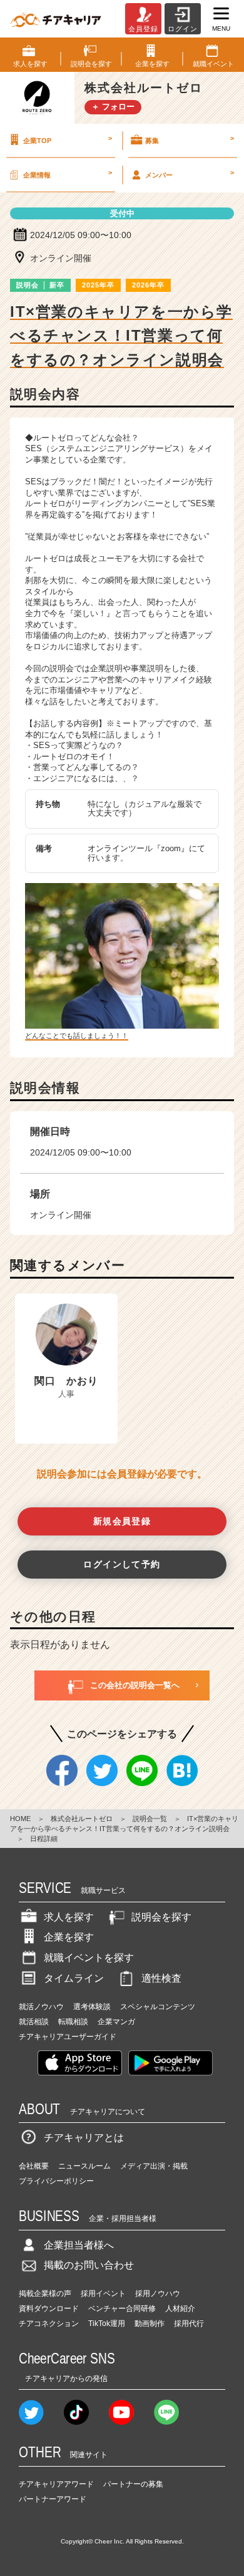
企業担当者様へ (79, 2245)
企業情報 (68, 174)
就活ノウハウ (41, 2007)
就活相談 (34, 2022)
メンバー (190, 174)
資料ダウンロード (49, 2309)
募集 (190, 139)
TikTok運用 (107, 2324)
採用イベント (103, 2294)
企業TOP (68, 139)
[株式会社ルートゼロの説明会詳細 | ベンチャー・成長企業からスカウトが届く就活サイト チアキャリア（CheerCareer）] (56, 19)
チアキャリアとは (84, 2138)
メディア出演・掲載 (154, 2166)
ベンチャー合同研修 (122, 2309)
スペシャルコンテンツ (158, 2007)
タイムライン (74, 1978)
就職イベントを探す (89, 1958)
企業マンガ (116, 2022)
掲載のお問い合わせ (89, 2265)
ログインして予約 (122, 1564)
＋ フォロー (113, 107)
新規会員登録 (122, 1521)
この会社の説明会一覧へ (135, 1685)
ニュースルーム (84, 2166)
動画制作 (150, 2324)
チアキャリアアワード (56, 2484)
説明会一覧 (150, 1819)
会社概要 (34, 2166)
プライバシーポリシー (56, 2181)
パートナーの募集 (133, 2484)
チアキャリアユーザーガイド (68, 2037)
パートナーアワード (53, 2499)
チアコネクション (49, 2324)
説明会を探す (161, 1917)
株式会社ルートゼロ (82, 1819)
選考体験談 (92, 2007)
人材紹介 (180, 2309)
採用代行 (189, 2324)
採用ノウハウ (158, 2294)
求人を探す (69, 1917)
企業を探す (69, 1937)
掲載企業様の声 (45, 2294)
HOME (20, 1819)
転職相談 (73, 2022)
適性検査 (161, 1978)
